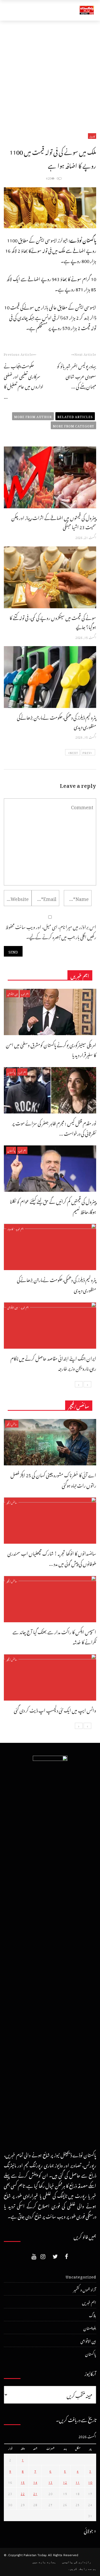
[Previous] (87, 1384)
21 (35, 2493)
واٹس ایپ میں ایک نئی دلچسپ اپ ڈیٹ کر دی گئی (55, 1709)
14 (35, 2482)
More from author (33, 416)
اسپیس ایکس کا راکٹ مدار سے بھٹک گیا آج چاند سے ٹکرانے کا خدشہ (54, 1636)
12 (65, 2482)
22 (23, 2493)
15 (23, 2482)
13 (51, 2482)
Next (74, 752)
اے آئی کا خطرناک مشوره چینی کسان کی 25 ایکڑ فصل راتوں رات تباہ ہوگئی (53, 1479)
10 (90, 2482)
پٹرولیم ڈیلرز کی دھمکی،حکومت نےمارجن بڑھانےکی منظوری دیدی (57, 721)
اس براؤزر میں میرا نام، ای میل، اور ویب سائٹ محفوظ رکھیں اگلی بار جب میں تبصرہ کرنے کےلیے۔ (51, 931)
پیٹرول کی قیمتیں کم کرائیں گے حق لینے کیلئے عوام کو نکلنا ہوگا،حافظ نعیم (53, 1206)
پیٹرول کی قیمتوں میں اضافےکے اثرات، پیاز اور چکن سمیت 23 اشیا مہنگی (54, 522)
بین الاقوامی (12, 994)
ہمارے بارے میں (44, 2562)
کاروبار (92, 136)
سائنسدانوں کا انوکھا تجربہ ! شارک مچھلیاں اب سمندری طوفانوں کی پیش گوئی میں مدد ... (52, 1558)
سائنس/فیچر (12, 1424)
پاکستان (11, 1072)
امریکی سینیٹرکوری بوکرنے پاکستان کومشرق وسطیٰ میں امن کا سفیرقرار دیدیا (51, 1049)
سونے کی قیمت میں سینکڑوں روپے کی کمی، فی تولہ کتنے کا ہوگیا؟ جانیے (53, 622)
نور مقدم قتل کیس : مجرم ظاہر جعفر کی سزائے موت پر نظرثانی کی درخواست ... (54, 1127)
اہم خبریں (25, 994)
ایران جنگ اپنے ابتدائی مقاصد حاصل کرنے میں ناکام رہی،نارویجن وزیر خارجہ (53, 1363)
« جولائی (90, 2530)
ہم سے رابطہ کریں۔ (82, 2569)
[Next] (79, 1384)
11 (78, 2482)
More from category (73, 425)
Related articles (75, 416)
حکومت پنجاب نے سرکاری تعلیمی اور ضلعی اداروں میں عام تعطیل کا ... (24, 381)
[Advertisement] (50, 73)
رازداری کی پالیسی (77, 2562)
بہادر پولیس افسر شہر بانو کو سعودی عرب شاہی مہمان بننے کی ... (77, 375)
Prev (87, 752)
